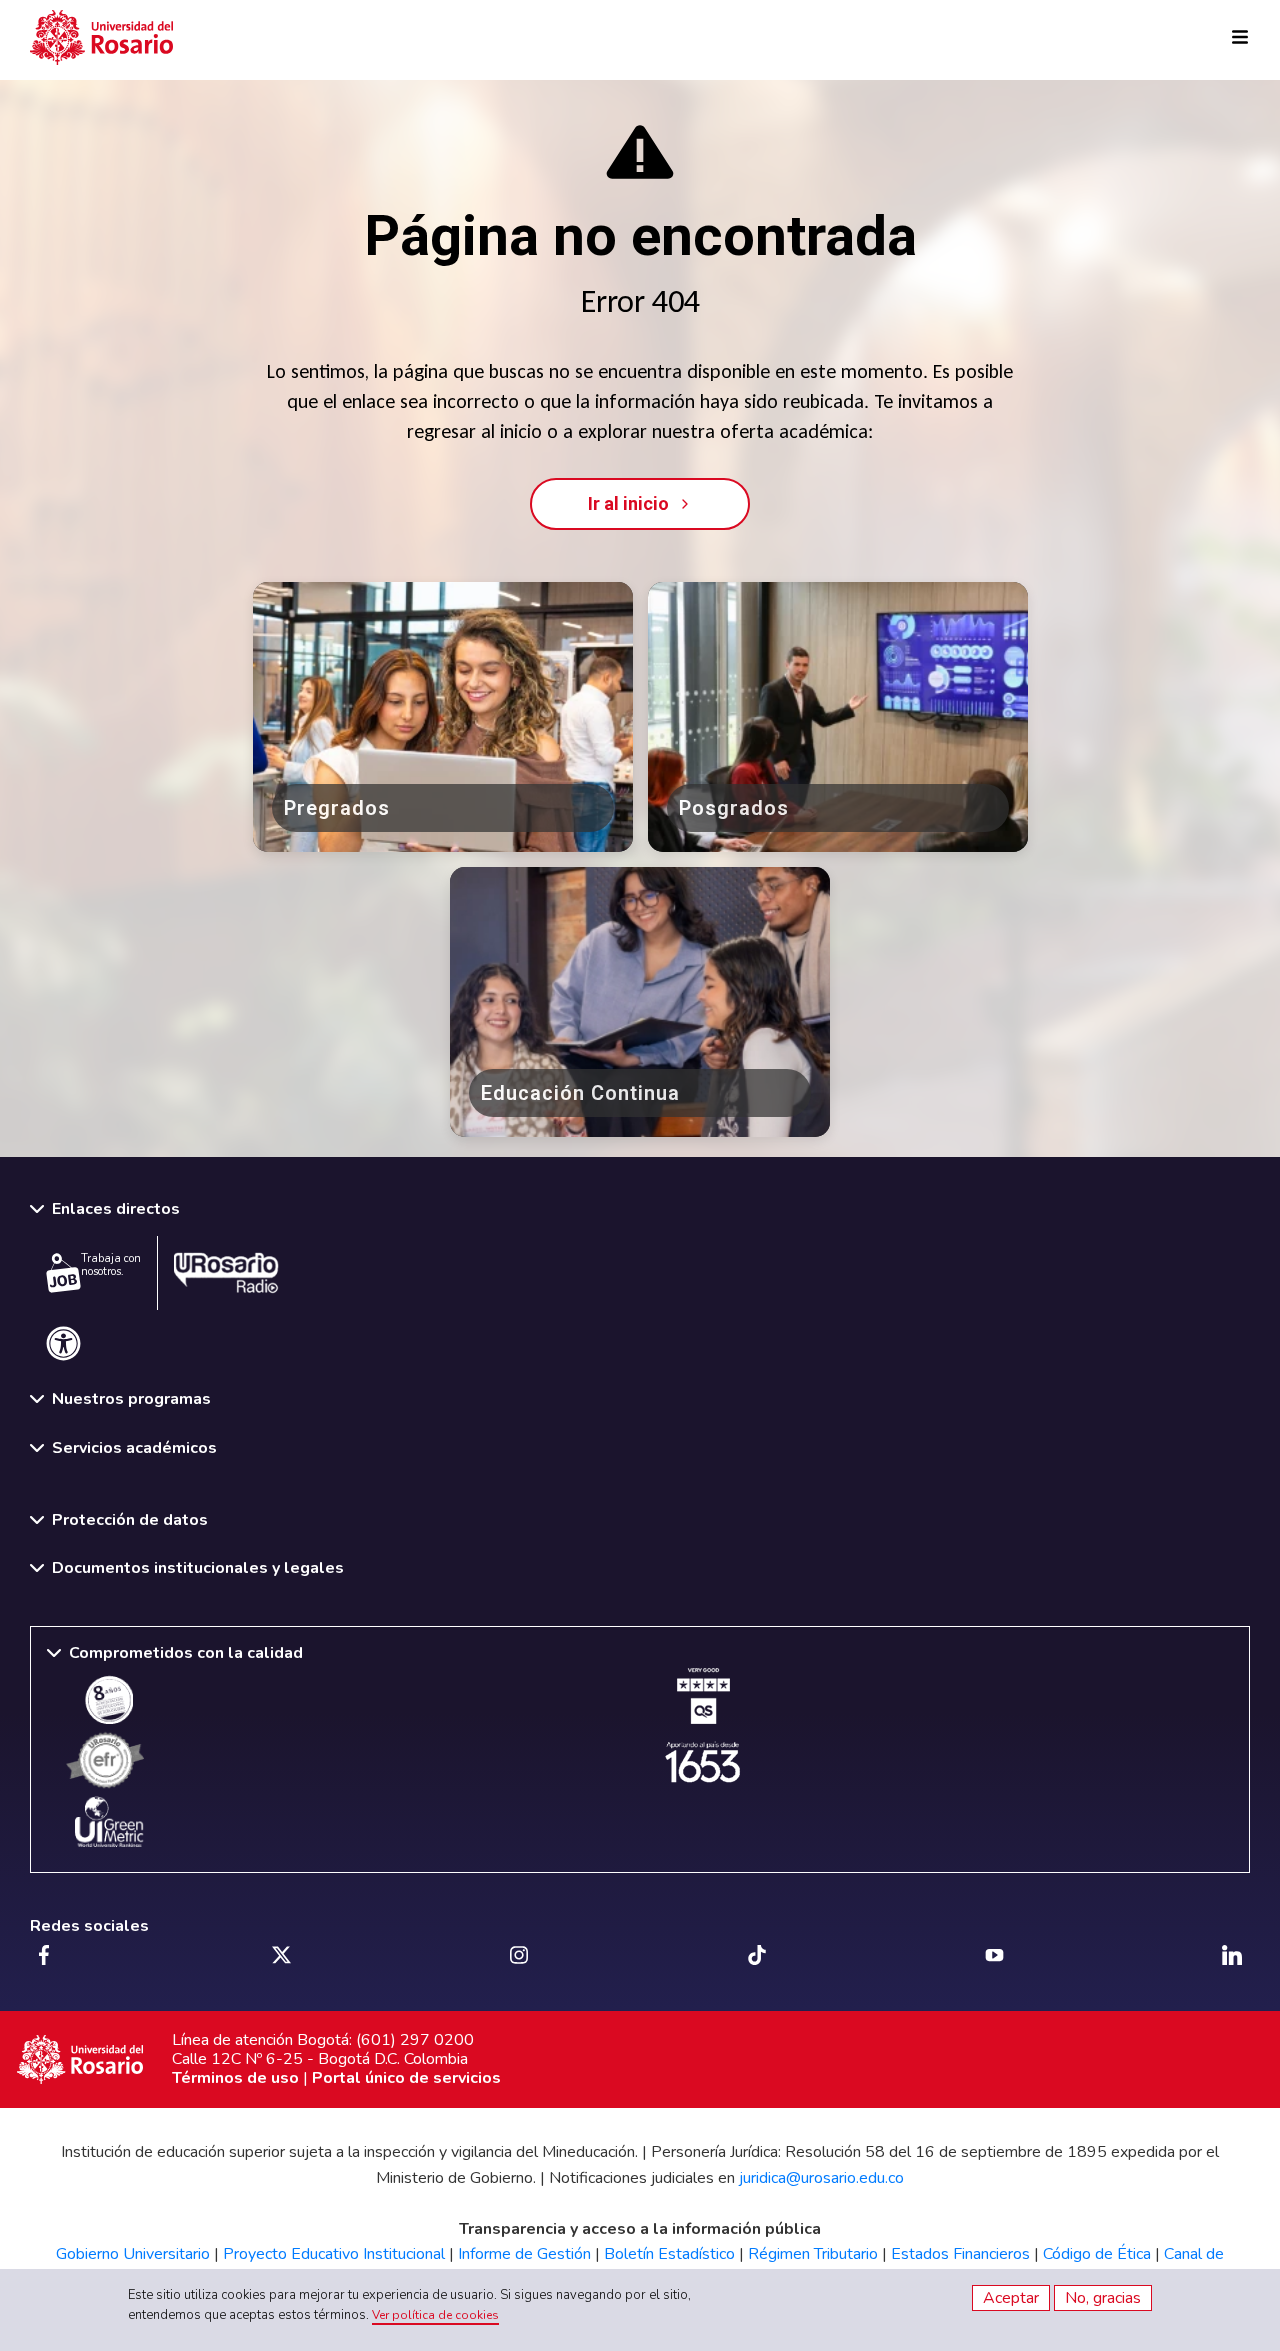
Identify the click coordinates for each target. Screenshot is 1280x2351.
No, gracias (1103, 2298)
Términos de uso (235, 2078)
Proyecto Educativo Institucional (334, 2254)
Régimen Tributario (813, 2254)
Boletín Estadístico (669, 2254)
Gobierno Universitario (133, 2254)
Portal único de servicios (406, 2078)
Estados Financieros (960, 2254)
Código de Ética (1097, 2254)
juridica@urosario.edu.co (821, 2178)
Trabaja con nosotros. (111, 1265)
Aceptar (1011, 2298)
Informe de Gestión (524, 2254)
